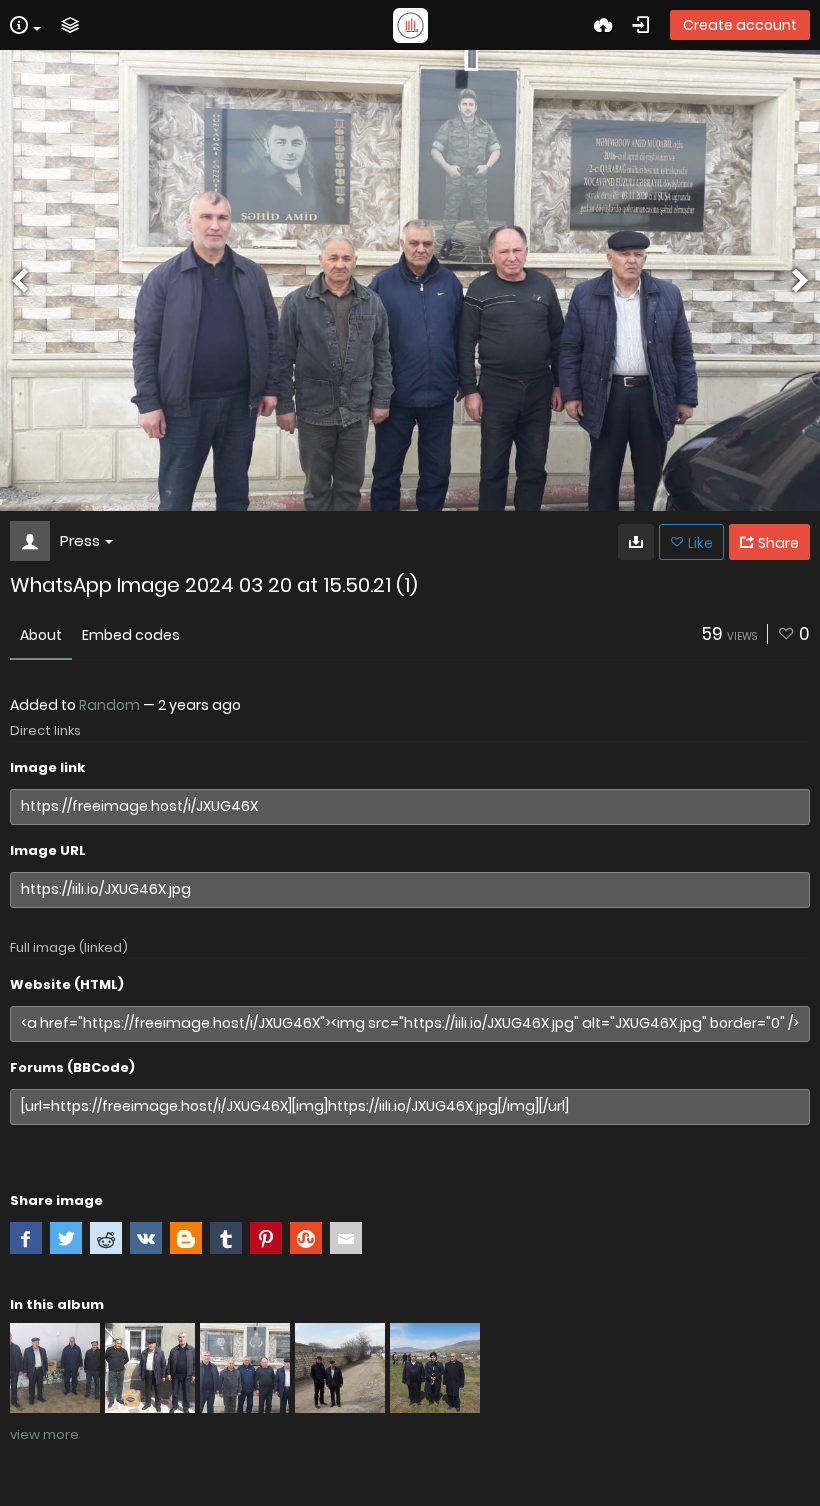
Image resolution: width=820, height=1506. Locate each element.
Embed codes (131, 635)
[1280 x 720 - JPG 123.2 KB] (636, 542)
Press (80, 540)
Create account (740, 25)
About (41, 635)
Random (109, 705)
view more (44, 1434)
